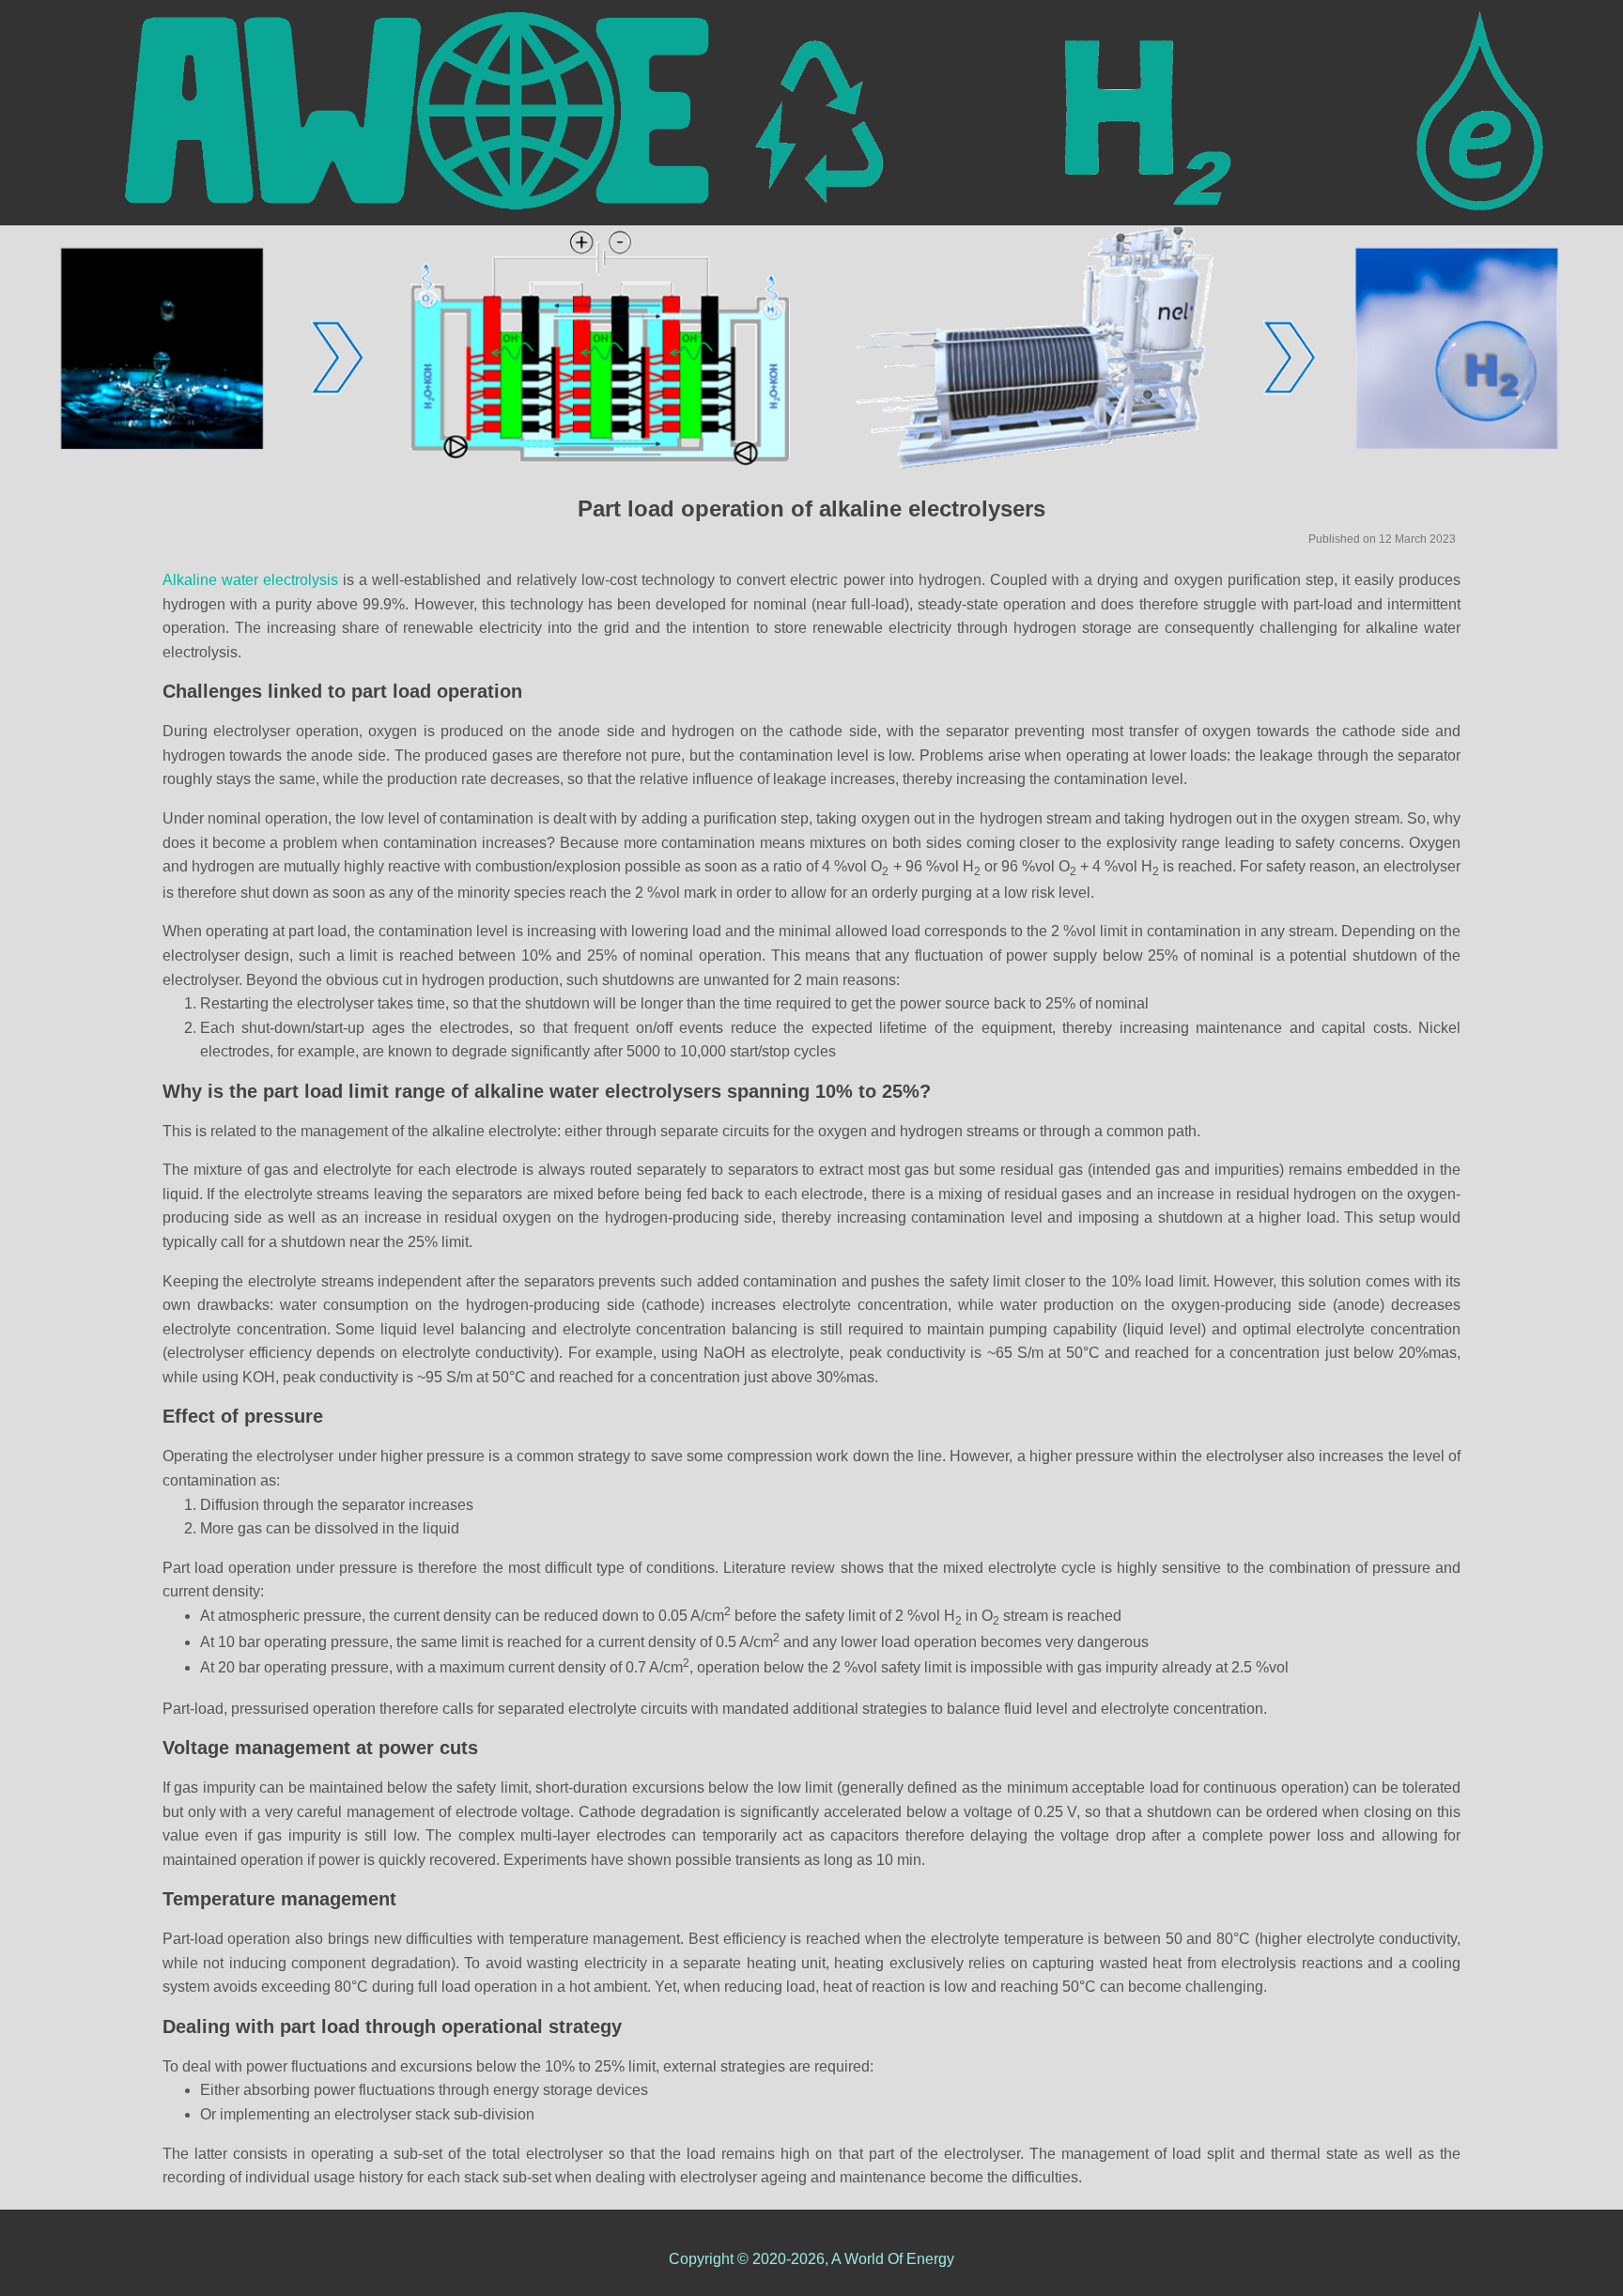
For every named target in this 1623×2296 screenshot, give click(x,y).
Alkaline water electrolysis (253, 580)
